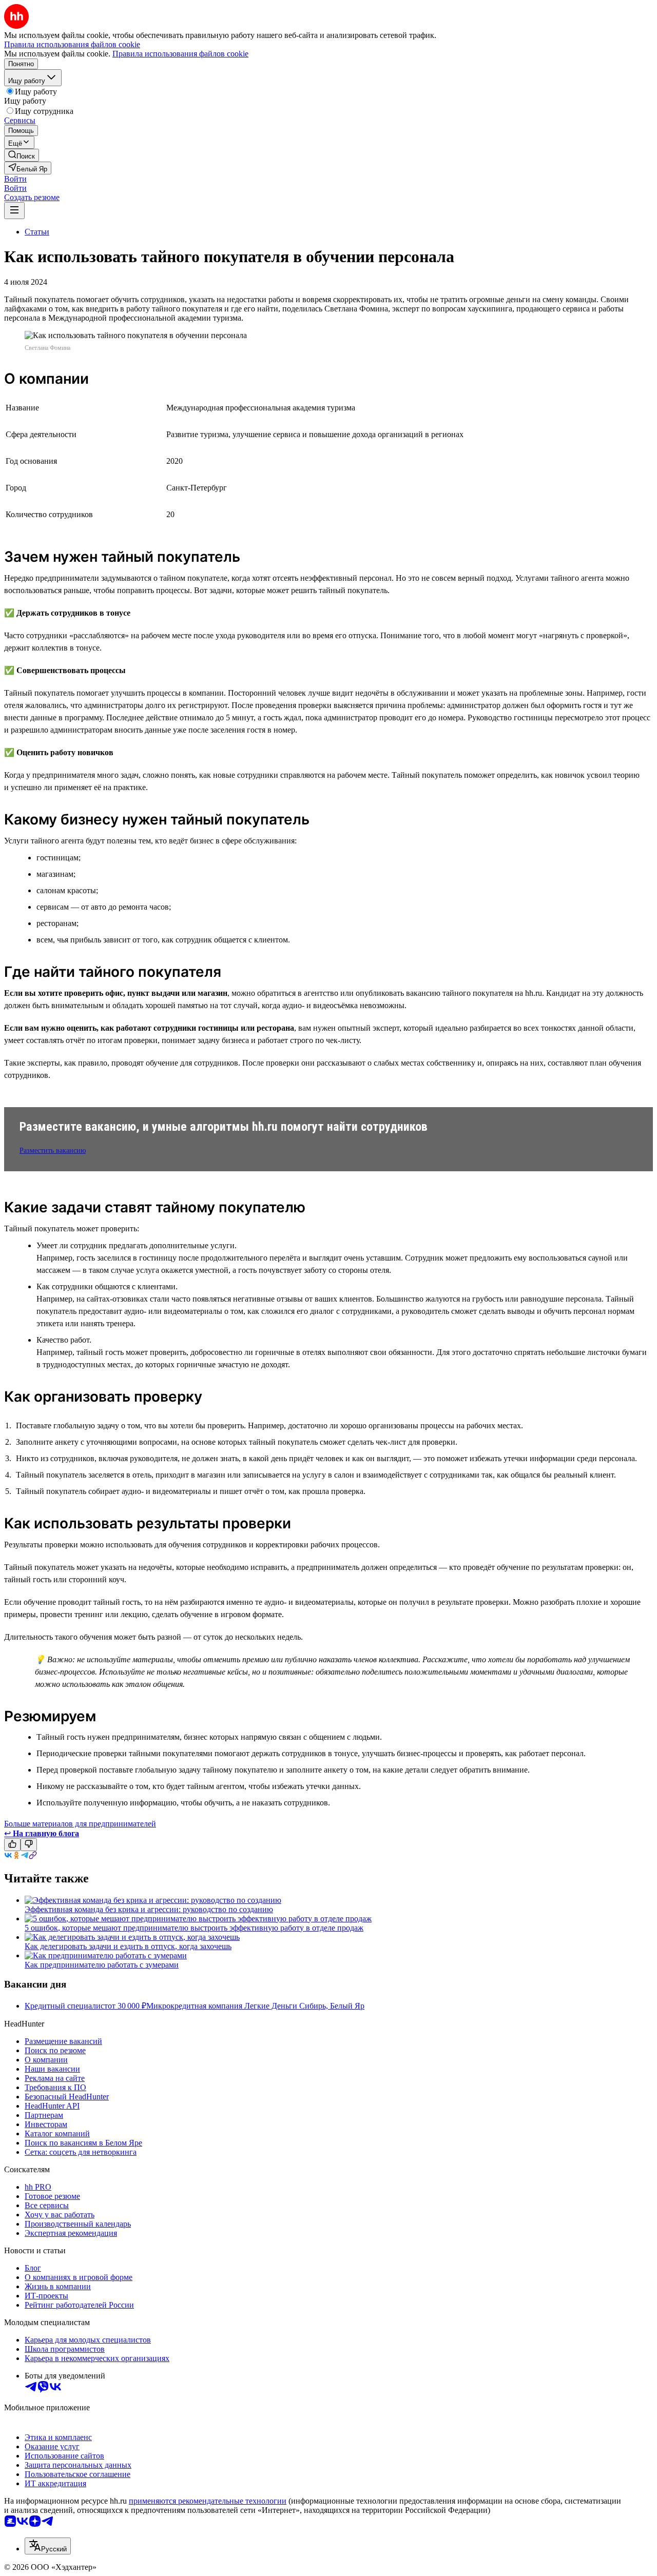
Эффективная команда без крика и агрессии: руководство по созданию (149, 1909)
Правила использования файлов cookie (180, 54)
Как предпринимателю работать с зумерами (102, 1965)
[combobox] (48, 2546)
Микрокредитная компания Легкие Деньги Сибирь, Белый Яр (255, 2006)
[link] (22, 155)
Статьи (37, 232)
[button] (15, 179)
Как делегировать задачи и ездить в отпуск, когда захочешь (128, 1946)
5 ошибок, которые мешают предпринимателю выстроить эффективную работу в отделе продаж (194, 1928)
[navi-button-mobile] (14, 211)
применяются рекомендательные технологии (208, 2501)
